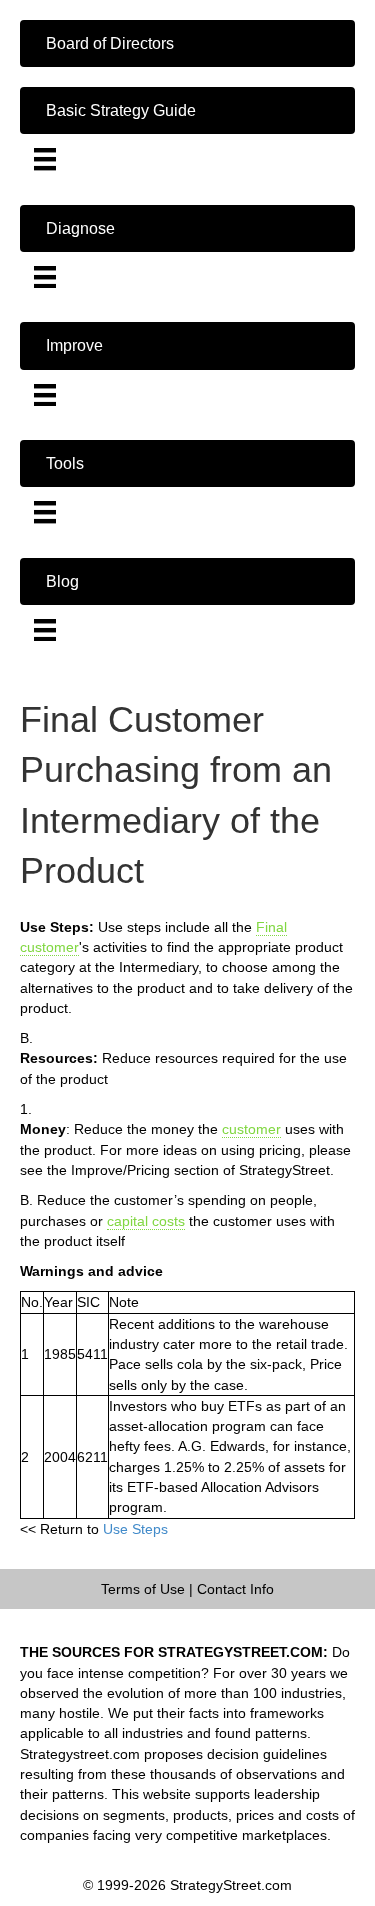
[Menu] (45, 159)
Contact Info (235, 1589)
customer (251, 1129)
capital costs (146, 1221)
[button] (187, 43)
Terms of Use (143, 1589)
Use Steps (135, 1529)
